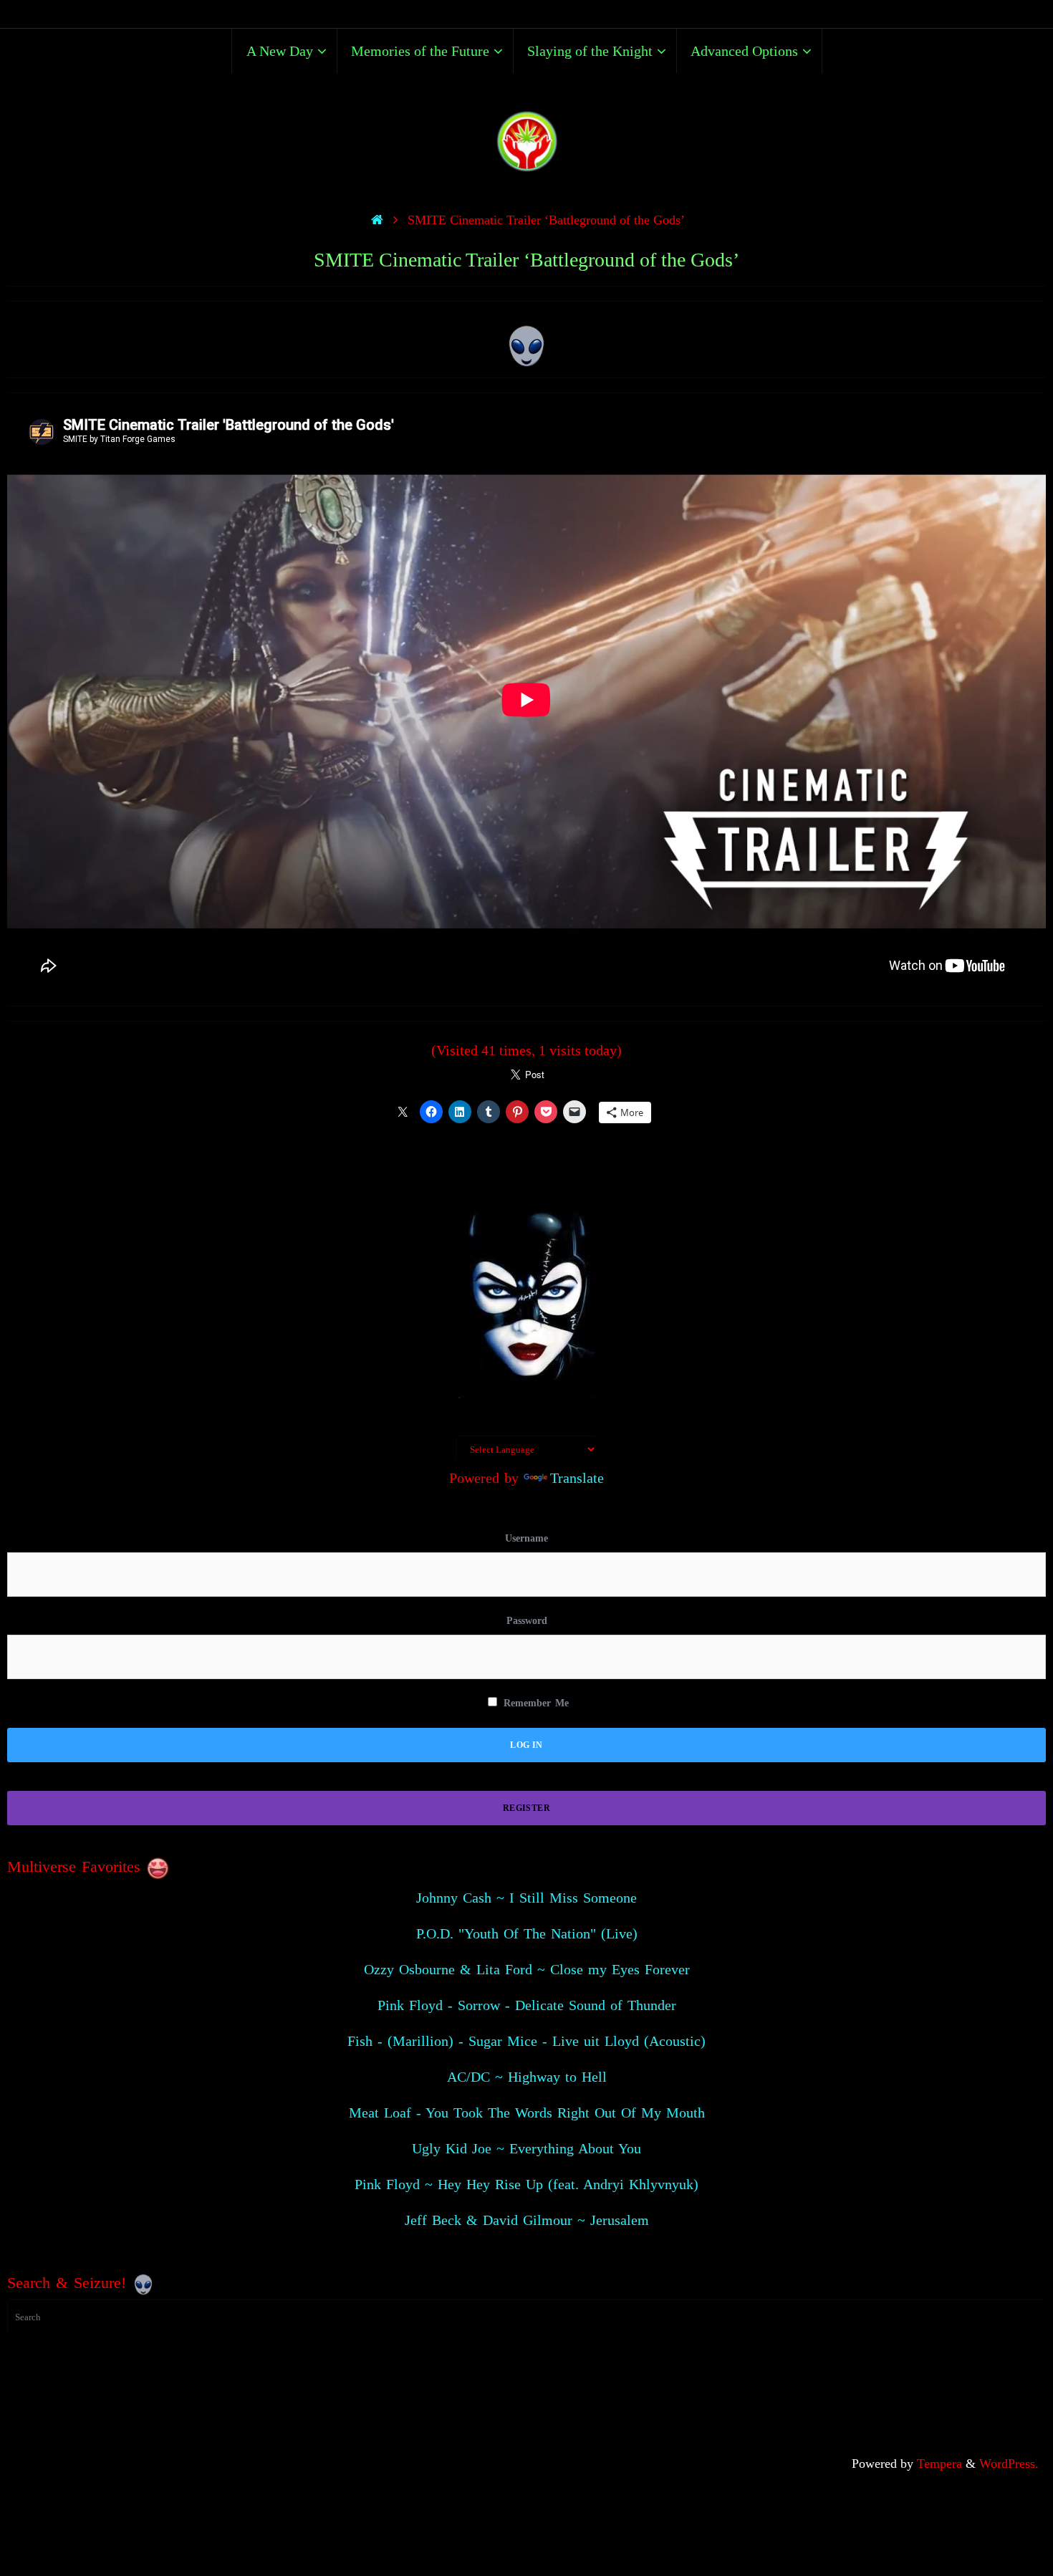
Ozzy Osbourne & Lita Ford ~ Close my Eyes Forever (527, 1969)
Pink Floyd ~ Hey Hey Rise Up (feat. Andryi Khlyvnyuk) (526, 2184)
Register (526, 1808)
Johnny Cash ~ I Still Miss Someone (526, 1898)
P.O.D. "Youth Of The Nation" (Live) (527, 1933)
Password (527, 1621)
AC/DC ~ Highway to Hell (527, 2077)
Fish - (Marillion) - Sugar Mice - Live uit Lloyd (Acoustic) (526, 2041)
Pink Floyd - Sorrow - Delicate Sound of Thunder (527, 2005)
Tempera (939, 2464)
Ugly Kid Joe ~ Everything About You (526, 2148)
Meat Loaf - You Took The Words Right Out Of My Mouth (527, 2113)
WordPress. (1009, 2464)
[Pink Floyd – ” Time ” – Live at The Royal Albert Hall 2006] (527, 342)
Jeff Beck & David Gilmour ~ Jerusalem (527, 2220)
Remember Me (534, 1703)
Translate (577, 1478)
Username (526, 1538)
